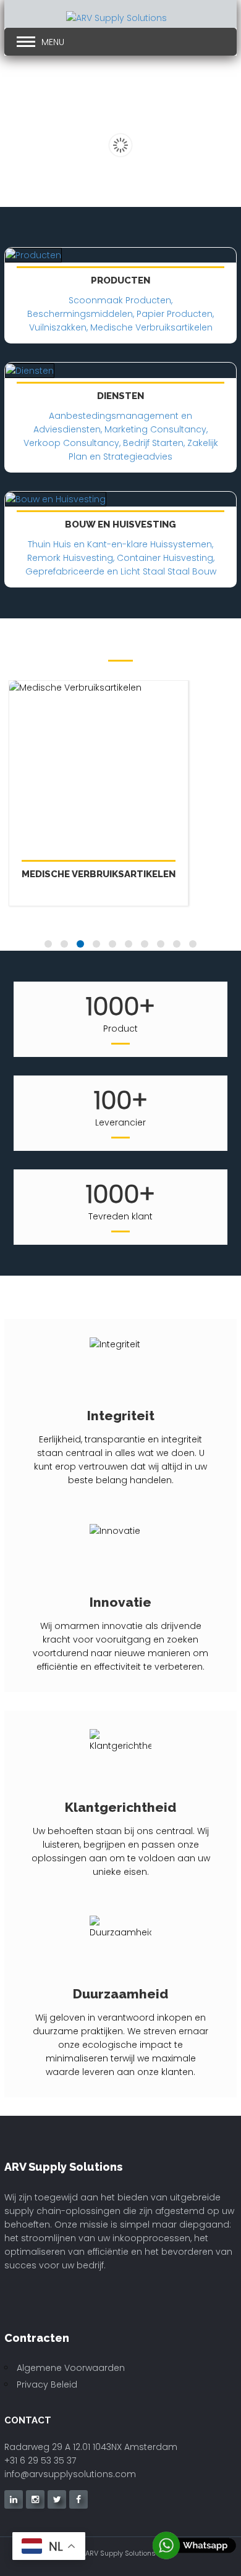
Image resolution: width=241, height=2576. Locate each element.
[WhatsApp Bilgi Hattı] (195, 2545)
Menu (53, 42)
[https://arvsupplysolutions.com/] (86, 19)
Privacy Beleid (47, 2384)
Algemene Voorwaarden (71, 2368)
